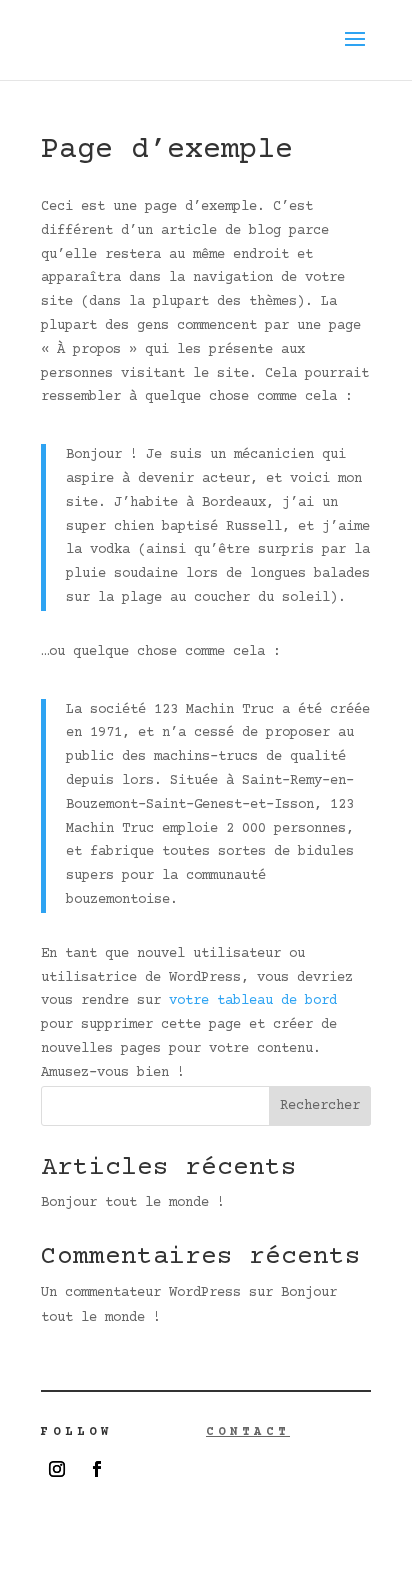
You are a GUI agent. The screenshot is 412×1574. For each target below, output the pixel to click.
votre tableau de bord (253, 1001)
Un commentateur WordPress (141, 1293)
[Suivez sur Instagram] (57, 1469)
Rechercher (320, 1106)
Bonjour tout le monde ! (133, 1203)
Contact (248, 1432)
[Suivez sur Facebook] (97, 1469)
